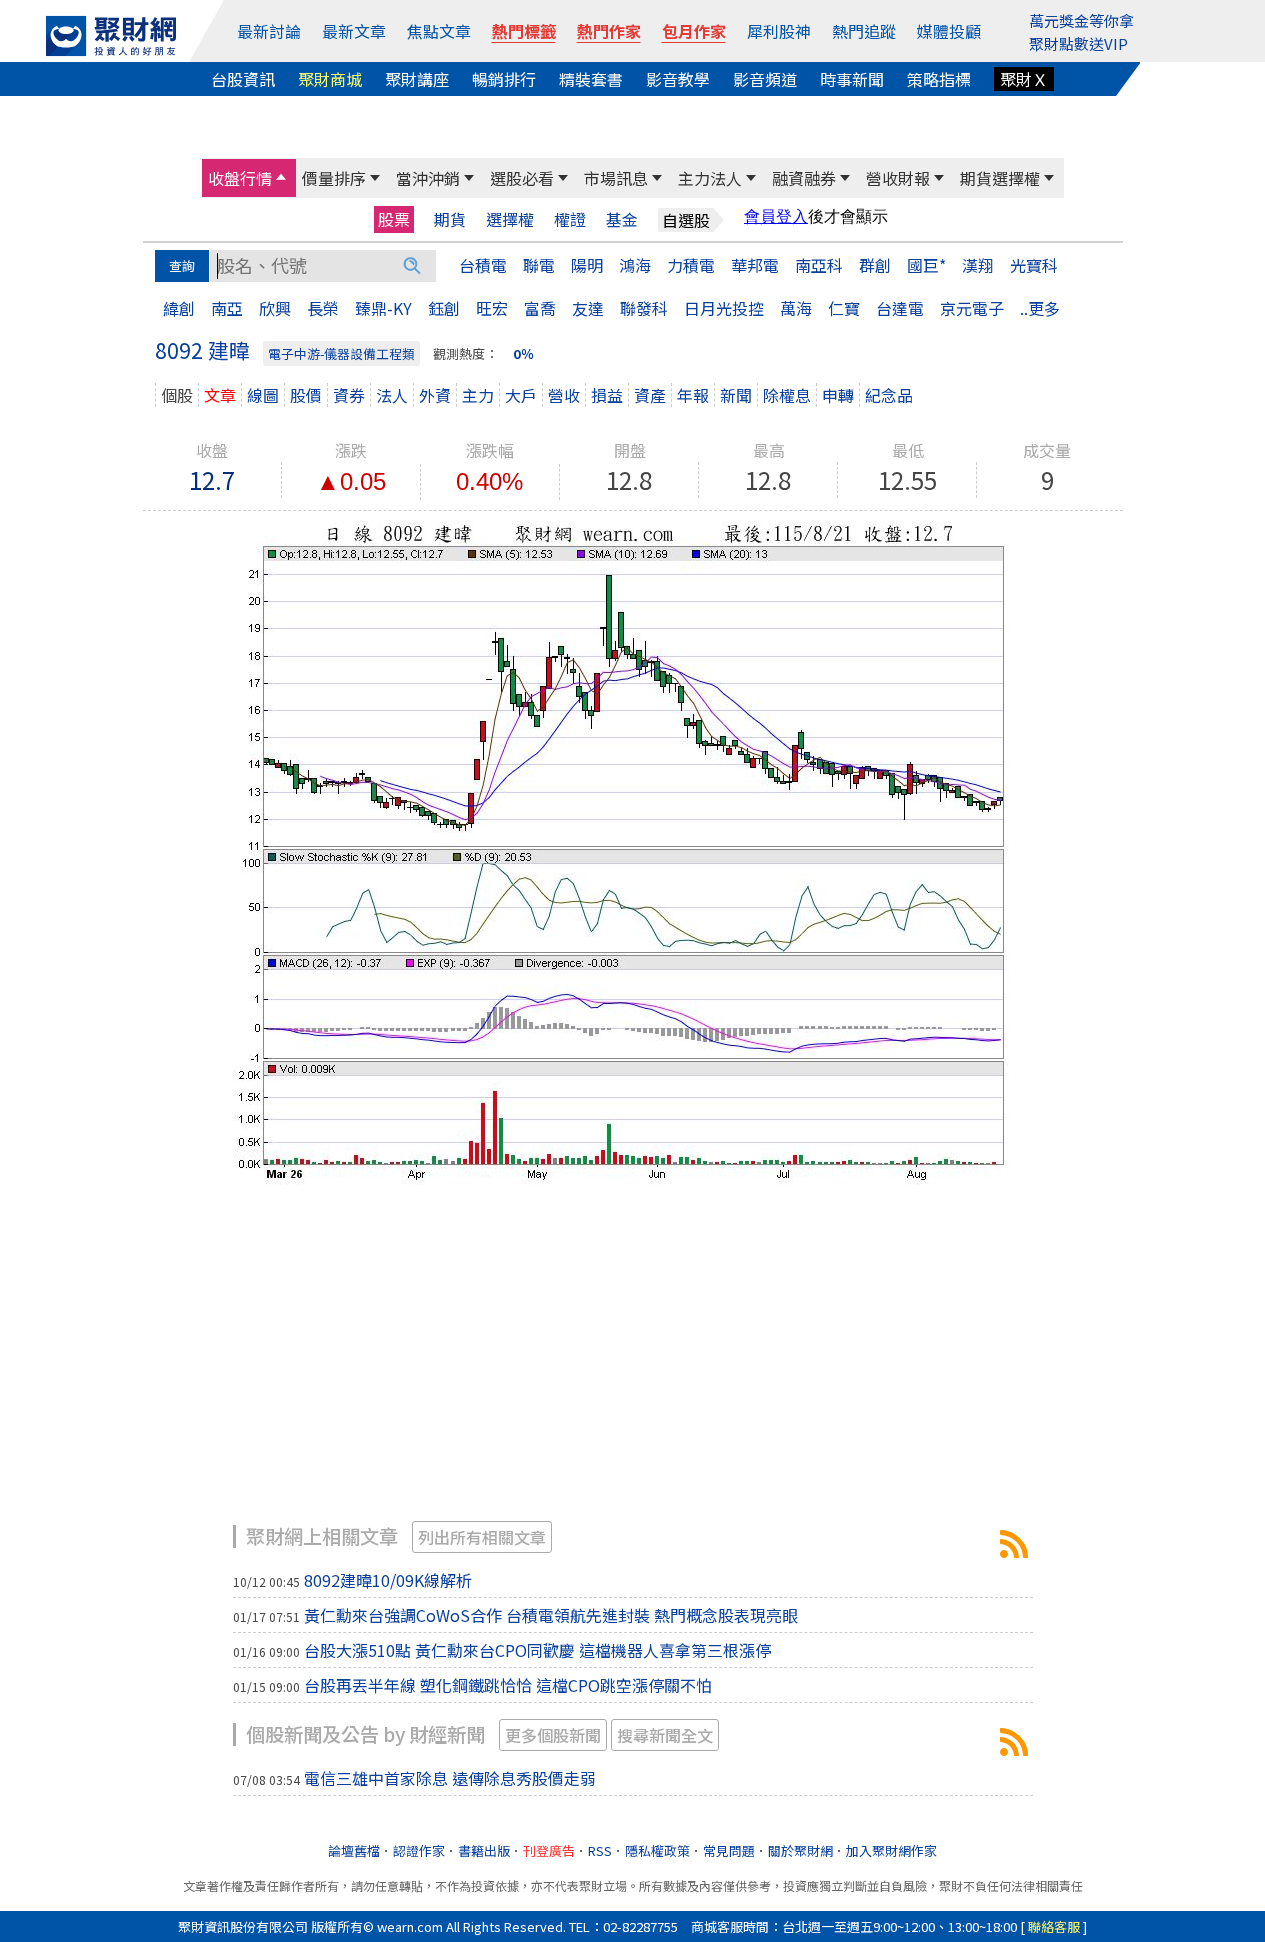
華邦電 (755, 265)
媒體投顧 (949, 31)
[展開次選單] (281, 178)
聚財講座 (417, 79)
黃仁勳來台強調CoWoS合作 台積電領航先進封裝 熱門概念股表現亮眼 (551, 1615)
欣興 (275, 308)
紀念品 (889, 395)
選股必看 (522, 178)
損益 (607, 395)
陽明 (587, 265)
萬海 (796, 308)
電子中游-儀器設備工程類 (341, 353)
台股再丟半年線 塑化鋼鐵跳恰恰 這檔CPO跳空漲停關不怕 (508, 1685)
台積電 (483, 265)
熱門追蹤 (864, 31)
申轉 (838, 395)
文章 (220, 395)
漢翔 (978, 265)
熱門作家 (609, 31)
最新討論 (269, 31)
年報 (693, 395)
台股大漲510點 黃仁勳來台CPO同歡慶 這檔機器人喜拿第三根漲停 (537, 1650)
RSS (600, 1850)
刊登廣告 (549, 1850)
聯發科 (644, 308)
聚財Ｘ (1024, 79)
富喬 (540, 308)
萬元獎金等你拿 (1081, 20)
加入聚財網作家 (891, 1850)
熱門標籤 (524, 31)
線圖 (263, 395)
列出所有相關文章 (482, 1537)
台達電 (900, 308)
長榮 (323, 308)
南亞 (227, 308)
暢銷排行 (504, 79)
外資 (435, 395)
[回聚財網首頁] (111, 36)
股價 (306, 395)
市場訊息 (616, 178)
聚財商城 (330, 79)
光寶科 (1034, 265)
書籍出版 (484, 1850)
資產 (650, 395)
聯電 (539, 265)
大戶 (521, 395)
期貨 (450, 219)
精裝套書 (591, 79)
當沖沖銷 (428, 178)
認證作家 (419, 1850)
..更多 (1040, 308)
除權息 (787, 395)
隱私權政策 (657, 1850)
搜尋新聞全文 (665, 1735)
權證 (570, 219)
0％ (523, 353)
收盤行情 (240, 178)
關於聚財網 (800, 1850)
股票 (394, 219)
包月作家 (694, 31)
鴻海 (635, 265)
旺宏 (492, 308)
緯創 (179, 308)
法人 (392, 395)
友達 (588, 308)
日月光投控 (724, 308)
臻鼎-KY (383, 308)
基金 (622, 219)
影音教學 (678, 79)
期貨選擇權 (1000, 178)
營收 (564, 395)
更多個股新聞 (553, 1735)
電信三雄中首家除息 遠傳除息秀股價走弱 (450, 1778)
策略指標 (939, 79)
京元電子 (972, 308)
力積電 (691, 265)
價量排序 (334, 178)
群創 (875, 265)
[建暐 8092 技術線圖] (633, 850)
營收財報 (898, 178)
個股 (177, 395)
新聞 (736, 395)
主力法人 (710, 178)
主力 (478, 395)
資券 (349, 395)
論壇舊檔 (354, 1850)
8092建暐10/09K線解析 (388, 1580)
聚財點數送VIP (1078, 43)
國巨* (926, 265)
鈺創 (444, 308)
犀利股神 (779, 31)
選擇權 (510, 219)
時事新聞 (852, 79)
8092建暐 (1014, 1544)
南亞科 (819, 265)
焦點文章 (439, 31)
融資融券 (804, 178)
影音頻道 (765, 79)
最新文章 (354, 31)
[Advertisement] (633, 1365)
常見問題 (729, 1850)
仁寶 (844, 308)
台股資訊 (243, 79)
